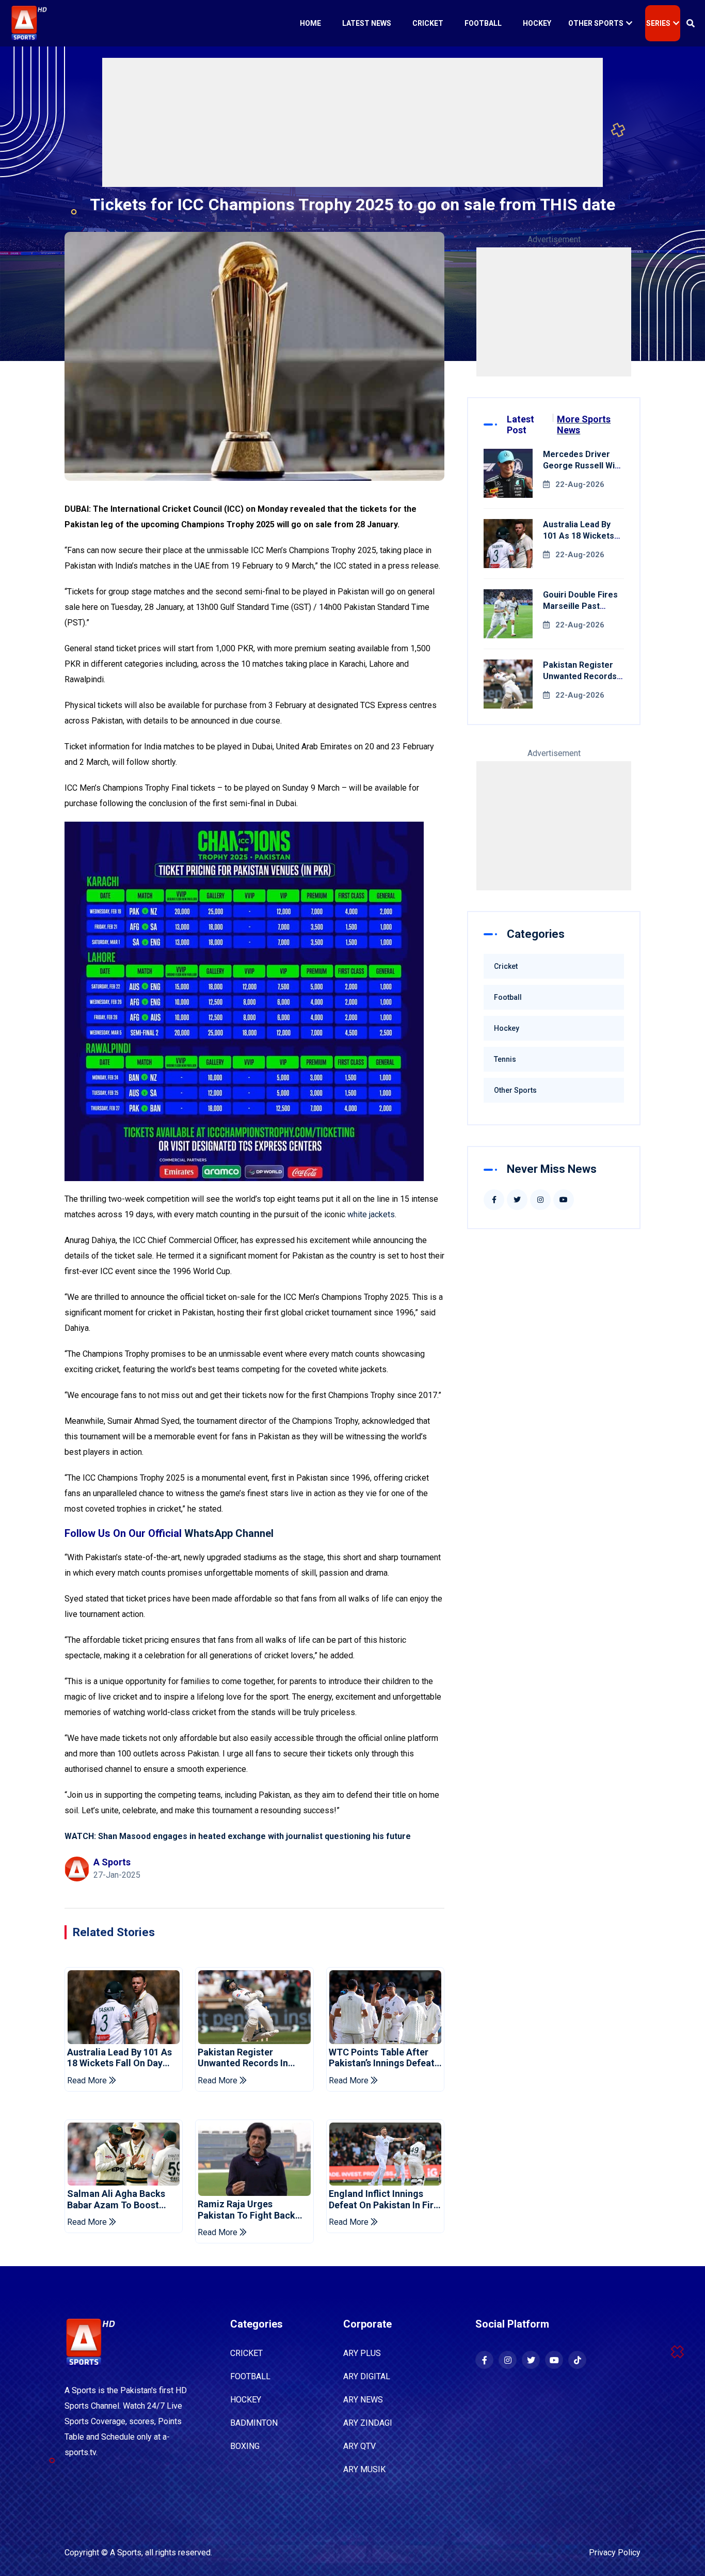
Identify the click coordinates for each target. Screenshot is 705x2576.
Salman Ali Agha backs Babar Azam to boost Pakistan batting (116, 2199)
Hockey (537, 23)
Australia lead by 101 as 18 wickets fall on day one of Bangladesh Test (119, 2058)
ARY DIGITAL (367, 2376)
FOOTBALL (250, 2376)
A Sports (126, 2553)
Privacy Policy (615, 2553)
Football (483, 23)
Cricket (428, 23)
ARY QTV (359, 2446)
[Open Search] (691, 23)
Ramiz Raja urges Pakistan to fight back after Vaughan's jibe (246, 2210)
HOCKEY (246, 2400)
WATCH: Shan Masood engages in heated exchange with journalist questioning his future (238, 1836)
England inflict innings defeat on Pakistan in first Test (385, 2199)
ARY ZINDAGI (368, 2423)
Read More (88, 2080)
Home (310, 23)
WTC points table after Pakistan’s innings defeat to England (382, 2058)
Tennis (505, 1059)
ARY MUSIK (364, 2469)
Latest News (367, 23)
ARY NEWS (363, 2400)
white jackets (371, 1214)
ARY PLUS (362, 2353)
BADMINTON (254, 2423)
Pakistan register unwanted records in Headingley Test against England (250, 2058)
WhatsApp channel (229, 1533)
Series (658, 23)
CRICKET (246, 2353)
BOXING (245, 2446)
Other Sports (596, 23)
